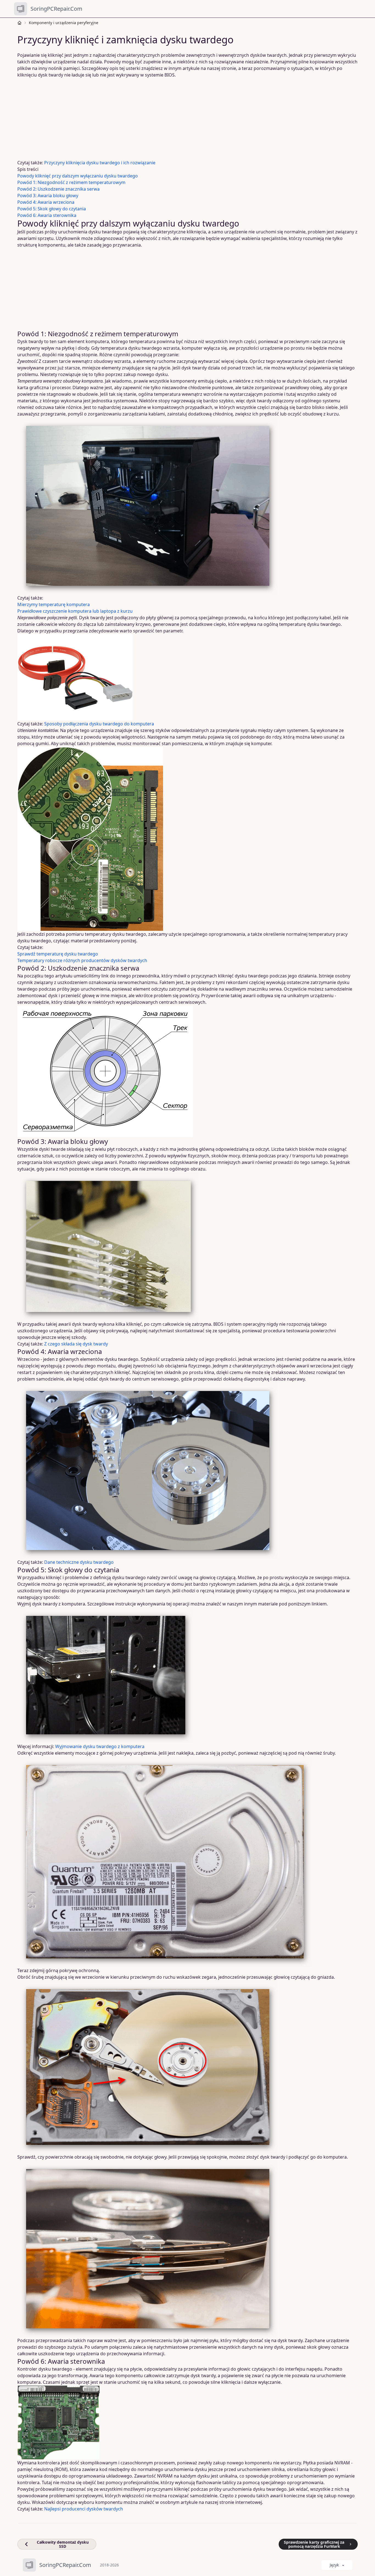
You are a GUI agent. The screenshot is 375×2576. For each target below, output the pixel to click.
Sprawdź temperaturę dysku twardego (58, 954)
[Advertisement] (184, 119)
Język (334, 2565)
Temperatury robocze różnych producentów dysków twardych (82, 960)
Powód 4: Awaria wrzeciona (46, 202)
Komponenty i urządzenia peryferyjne (64, 23)
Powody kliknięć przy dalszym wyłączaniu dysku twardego (78, 176)
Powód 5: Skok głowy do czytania (52, 209)
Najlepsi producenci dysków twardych (84, 2509)
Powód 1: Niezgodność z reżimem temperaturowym (71, 182)
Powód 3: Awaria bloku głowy (48, 196)
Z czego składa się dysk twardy (76, 1344)
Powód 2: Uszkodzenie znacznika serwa (58, 189)
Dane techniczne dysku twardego (79, 1562)
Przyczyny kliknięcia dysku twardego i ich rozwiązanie (100, 163)
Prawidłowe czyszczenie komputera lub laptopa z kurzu (75, 611)
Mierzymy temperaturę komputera (54, 604)
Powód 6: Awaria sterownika (47, 215)
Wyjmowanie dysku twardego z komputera (100, 1746)
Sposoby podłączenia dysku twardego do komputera (99, 724)
